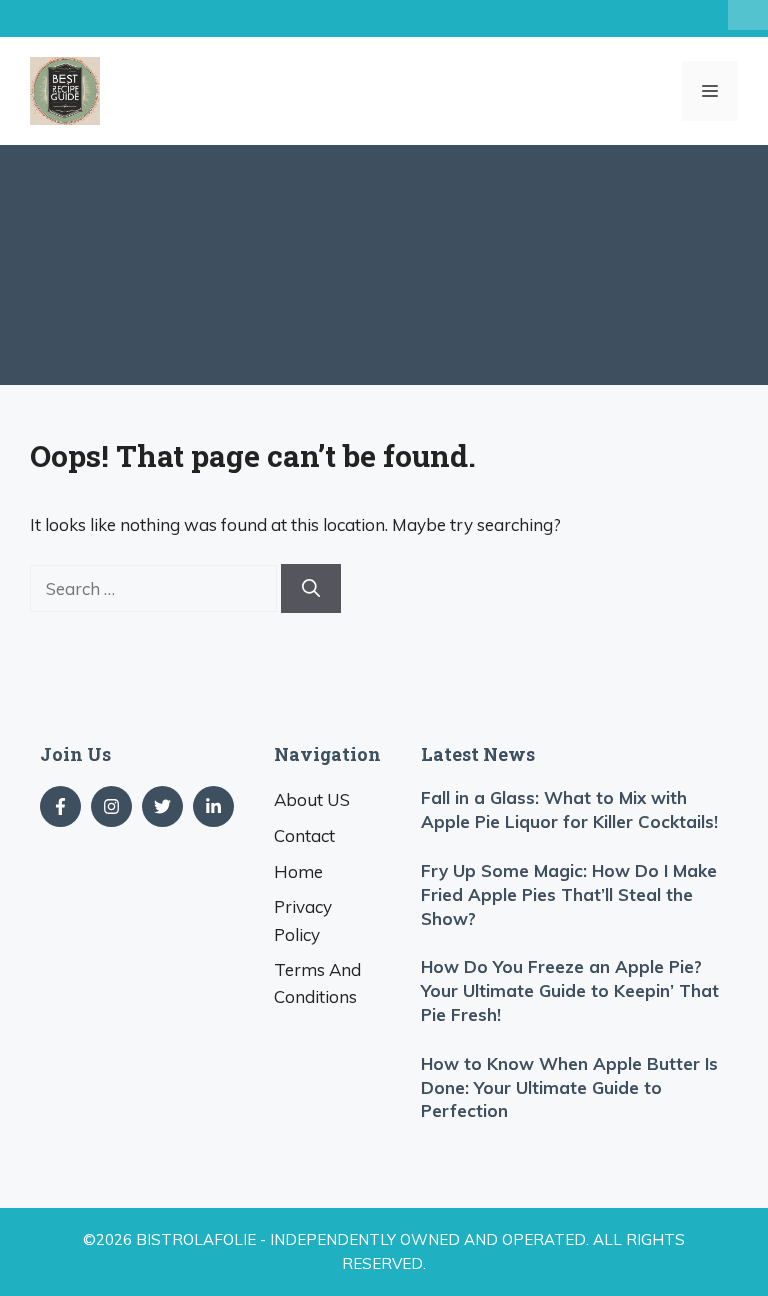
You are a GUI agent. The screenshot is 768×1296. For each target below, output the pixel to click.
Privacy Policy (303, 920)
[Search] (311, 588)
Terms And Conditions (317, 983)
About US (312, 799)
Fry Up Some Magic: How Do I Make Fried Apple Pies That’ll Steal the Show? (569, 894)
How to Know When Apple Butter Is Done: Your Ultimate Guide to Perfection (569, 1087)
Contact (304, 835)
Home (298, 871)
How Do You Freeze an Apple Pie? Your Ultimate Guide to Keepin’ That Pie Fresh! (570, 990)
